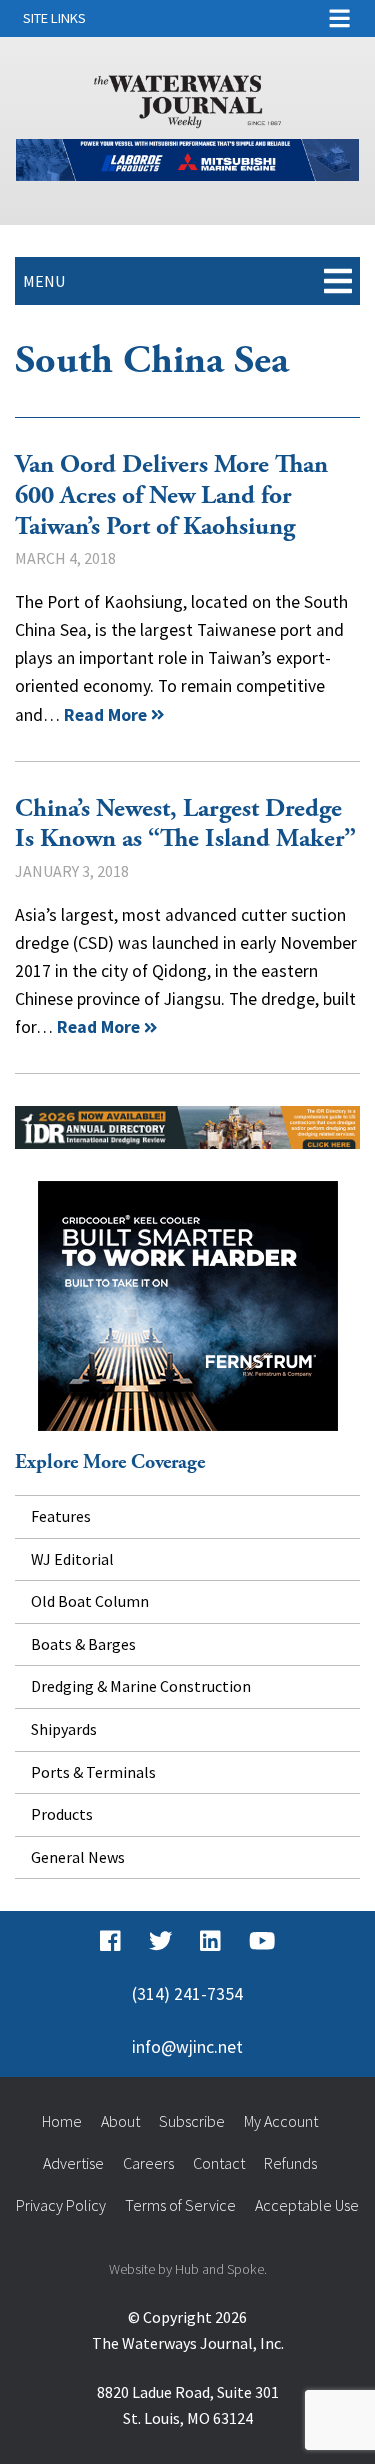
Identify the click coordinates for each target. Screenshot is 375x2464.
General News (78, 1857)
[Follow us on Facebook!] (110, 1941)
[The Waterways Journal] (188, 98)
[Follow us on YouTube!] (262, 1941)
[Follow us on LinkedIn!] (210, 1941)
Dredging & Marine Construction (141, 1686)
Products (62, 1814)
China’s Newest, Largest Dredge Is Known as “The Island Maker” (185, 824)
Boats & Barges (83, 1644)
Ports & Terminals (93, 1772)
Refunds (290, 2163)
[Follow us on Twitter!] (160, 1941)
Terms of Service (180, 2205)
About (120, 2121)
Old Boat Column (90, 1601)
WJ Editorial (72, 1559)
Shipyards (64, 1729)
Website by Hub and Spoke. (188, 2269)
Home (62, 2121)
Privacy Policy (61, 2205)
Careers (148, 2163)
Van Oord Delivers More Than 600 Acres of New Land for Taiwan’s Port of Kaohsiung (171, 495)
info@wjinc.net (187, 2047)
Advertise (73, 2163)
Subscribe (192, 2121)
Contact (219, 2163)
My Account (281, 2121)
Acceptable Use (307, 2205)
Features (61, 1516)
